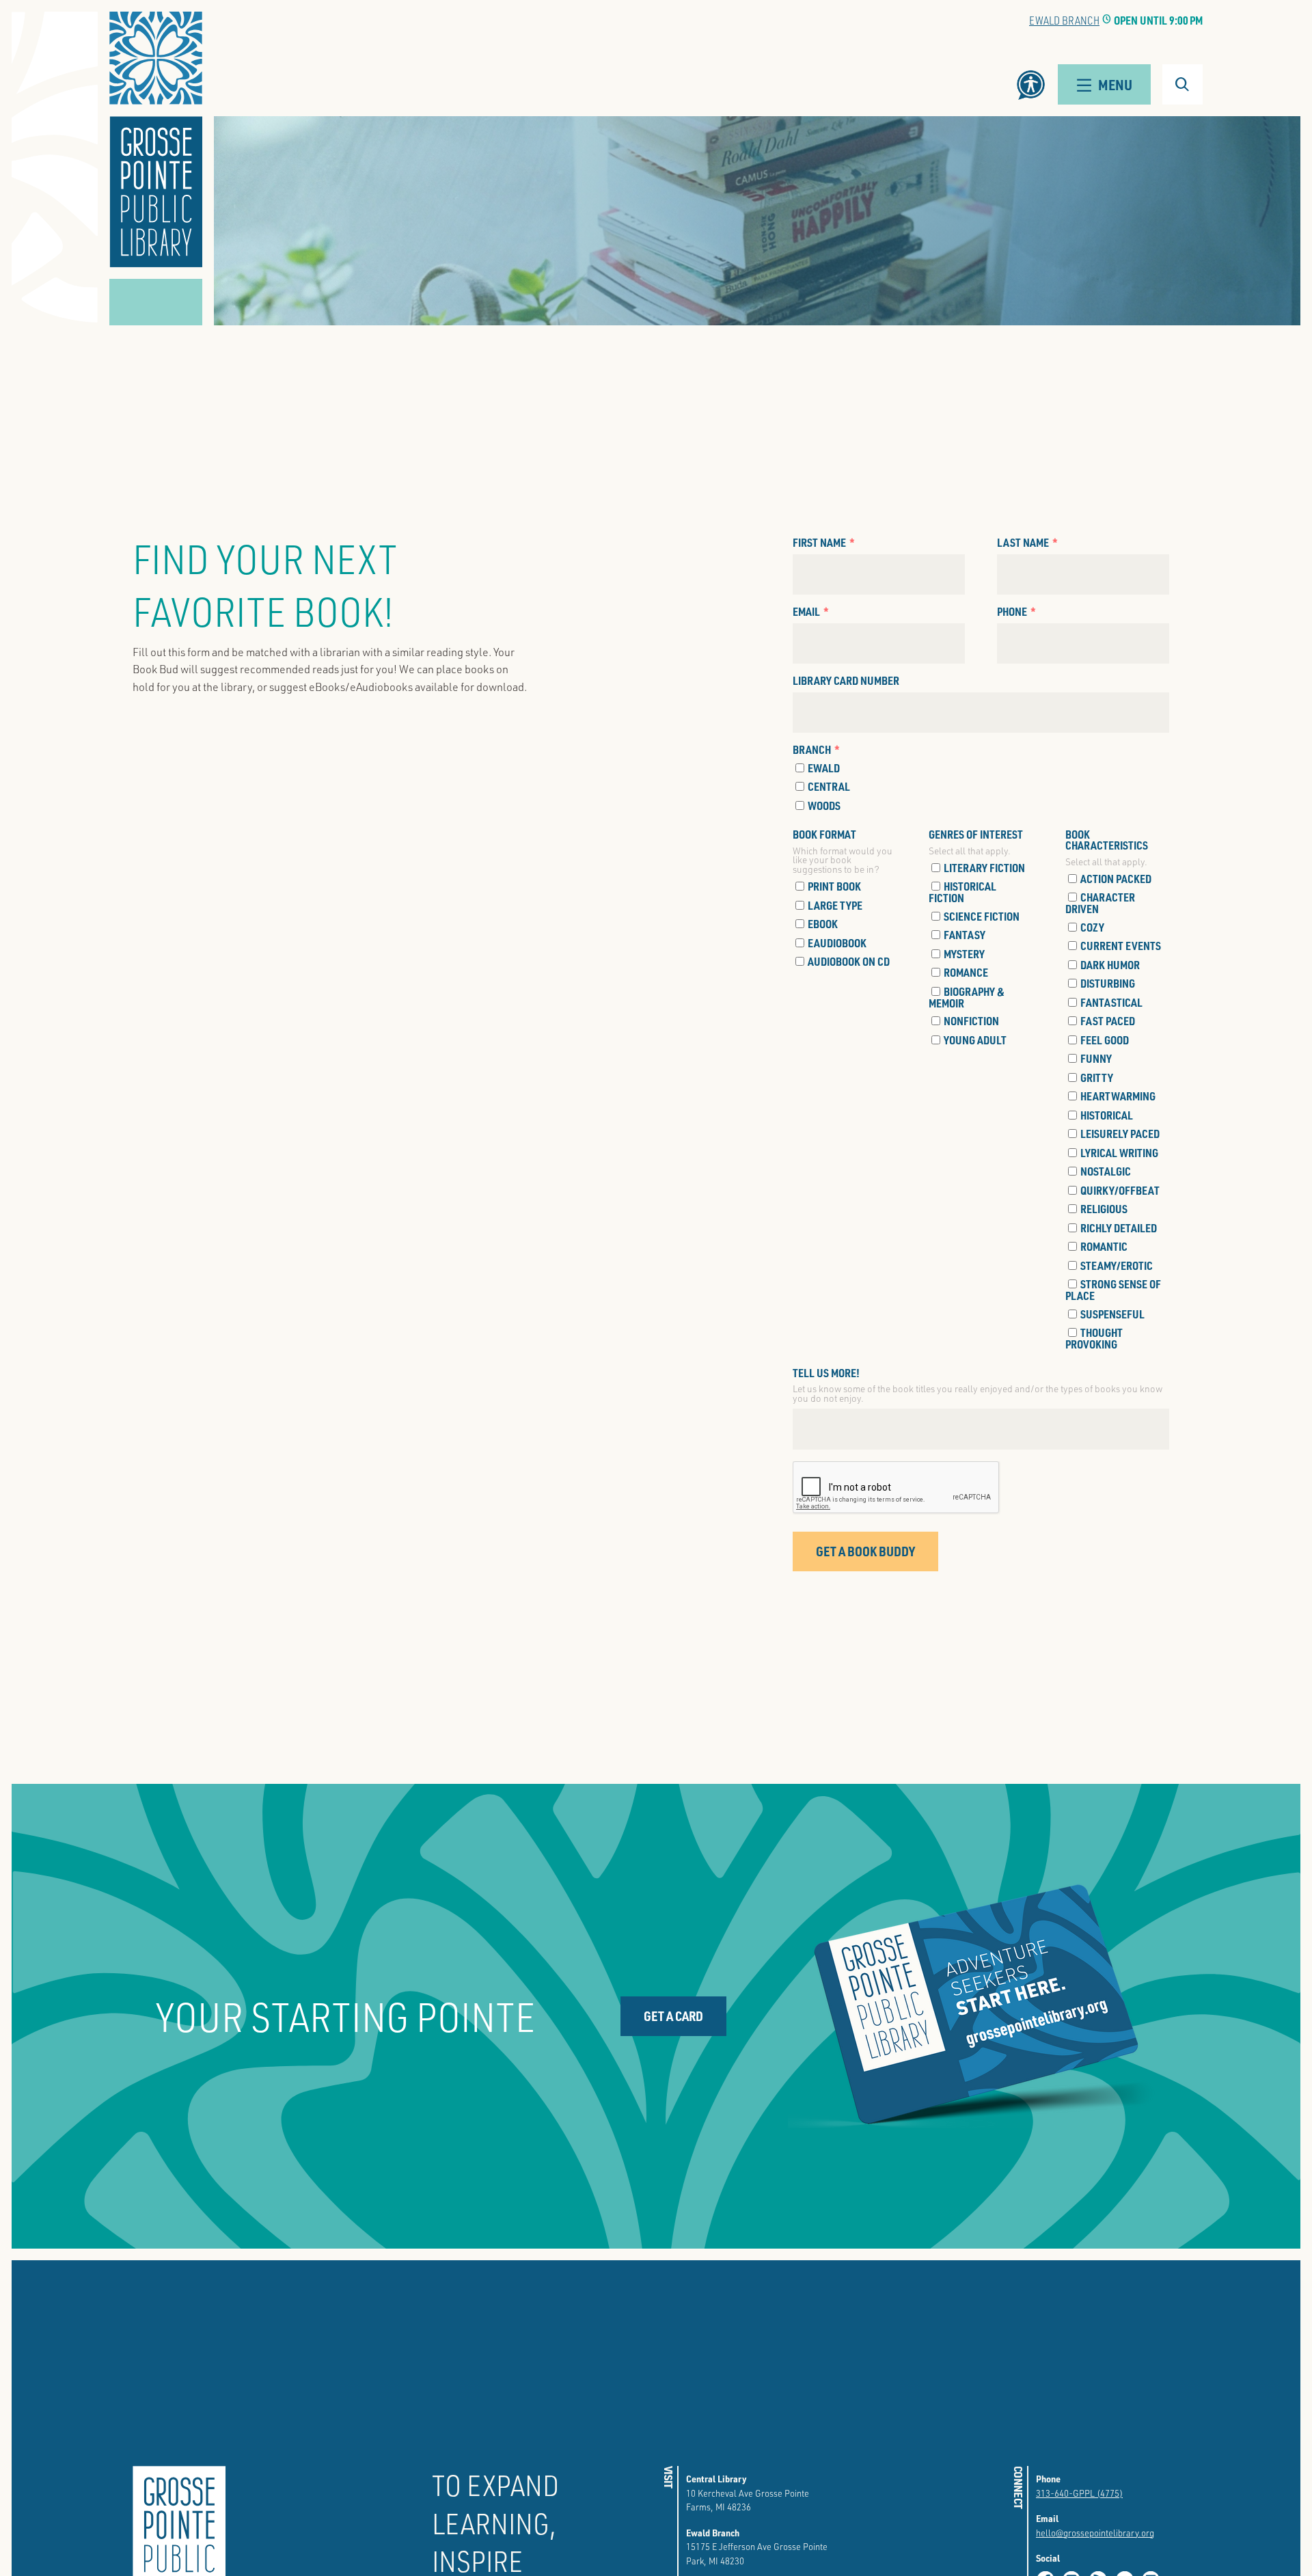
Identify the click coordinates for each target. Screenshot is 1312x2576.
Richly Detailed (1119, 1228)
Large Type (835, 905)
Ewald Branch (1064, 20)
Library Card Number (846, 681)
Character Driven (1100, 903)
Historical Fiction (962, 892)
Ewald (824, 768)
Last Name (1023, 543)
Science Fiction (982, 916)
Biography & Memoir (967, 997)
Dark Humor (1110, 965)
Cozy (1092, 927)
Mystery (964, 954)
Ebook (823, 924)
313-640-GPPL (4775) (1079, 2493)
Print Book (834, 886)
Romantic (1104, 1246)
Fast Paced (1108, 1021)
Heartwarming (1118, 1096)
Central (829, 786)
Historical (1107, 1115)
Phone (1012, 612)
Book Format (824, 835)
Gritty (1097, 1077)
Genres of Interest (976, 835)
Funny (1096, 1058)
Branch (812, 750)
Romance (966, 972)
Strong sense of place (1113, 1289)
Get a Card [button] (673, 2016)
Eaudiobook (837, 943)
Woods (824, 805)
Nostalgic (1106, 1171)
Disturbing (1108, 983)
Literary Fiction (984, 868)
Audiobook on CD (849, 961)
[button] (156, 139)
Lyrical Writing (1119, 1153)
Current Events (1121, 946)
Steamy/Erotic (1117, 1265)
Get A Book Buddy (865, 1551)
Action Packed (1116, 879)
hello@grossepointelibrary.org (1095, 2533)
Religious (1104, 1209)
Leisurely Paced (1120, 1134)
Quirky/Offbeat (1120, 1190)
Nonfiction (971, 1021)
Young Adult (975, 1040)
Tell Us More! (826, 1373)
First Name (819, 543)
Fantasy (965, 935)
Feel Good (1105, 1040)
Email (806, 612)
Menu (1115, 84)
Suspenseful (1112, 1314)
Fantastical (1111, 1002)
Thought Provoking (1094, 1338)
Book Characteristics (1107, 840)
